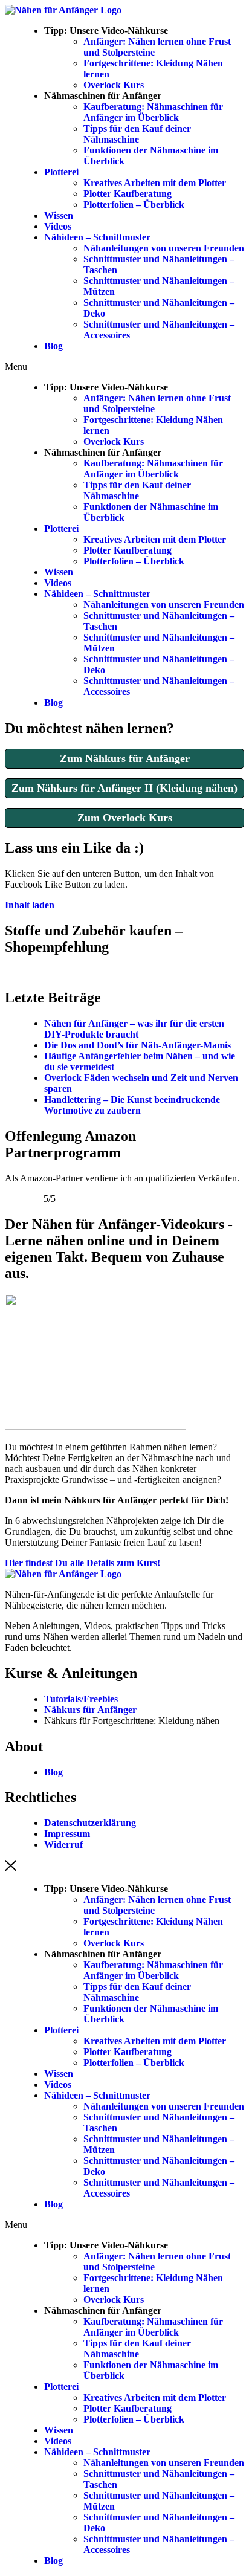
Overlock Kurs (114, 85)
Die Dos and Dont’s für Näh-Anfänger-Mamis (137, 1045)
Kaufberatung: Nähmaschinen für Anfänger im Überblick (153, 112)
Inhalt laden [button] (30, 905)
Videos (58, 226)
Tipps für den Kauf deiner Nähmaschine (137, 134)
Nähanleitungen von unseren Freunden (164, 248)
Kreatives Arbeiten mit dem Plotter (155, 183)
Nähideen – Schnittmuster (97, 237)
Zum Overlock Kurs (125, 818)
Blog (53, 346)
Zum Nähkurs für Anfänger (125, 758)
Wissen (59, 215)
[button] (124, 367)
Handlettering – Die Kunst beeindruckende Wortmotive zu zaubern (132, 1105)
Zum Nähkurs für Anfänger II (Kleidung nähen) (124, 788)
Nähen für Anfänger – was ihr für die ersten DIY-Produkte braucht (134, 1029)
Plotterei (61, 172)
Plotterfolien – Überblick (134, 205)
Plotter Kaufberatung (128, 194)
